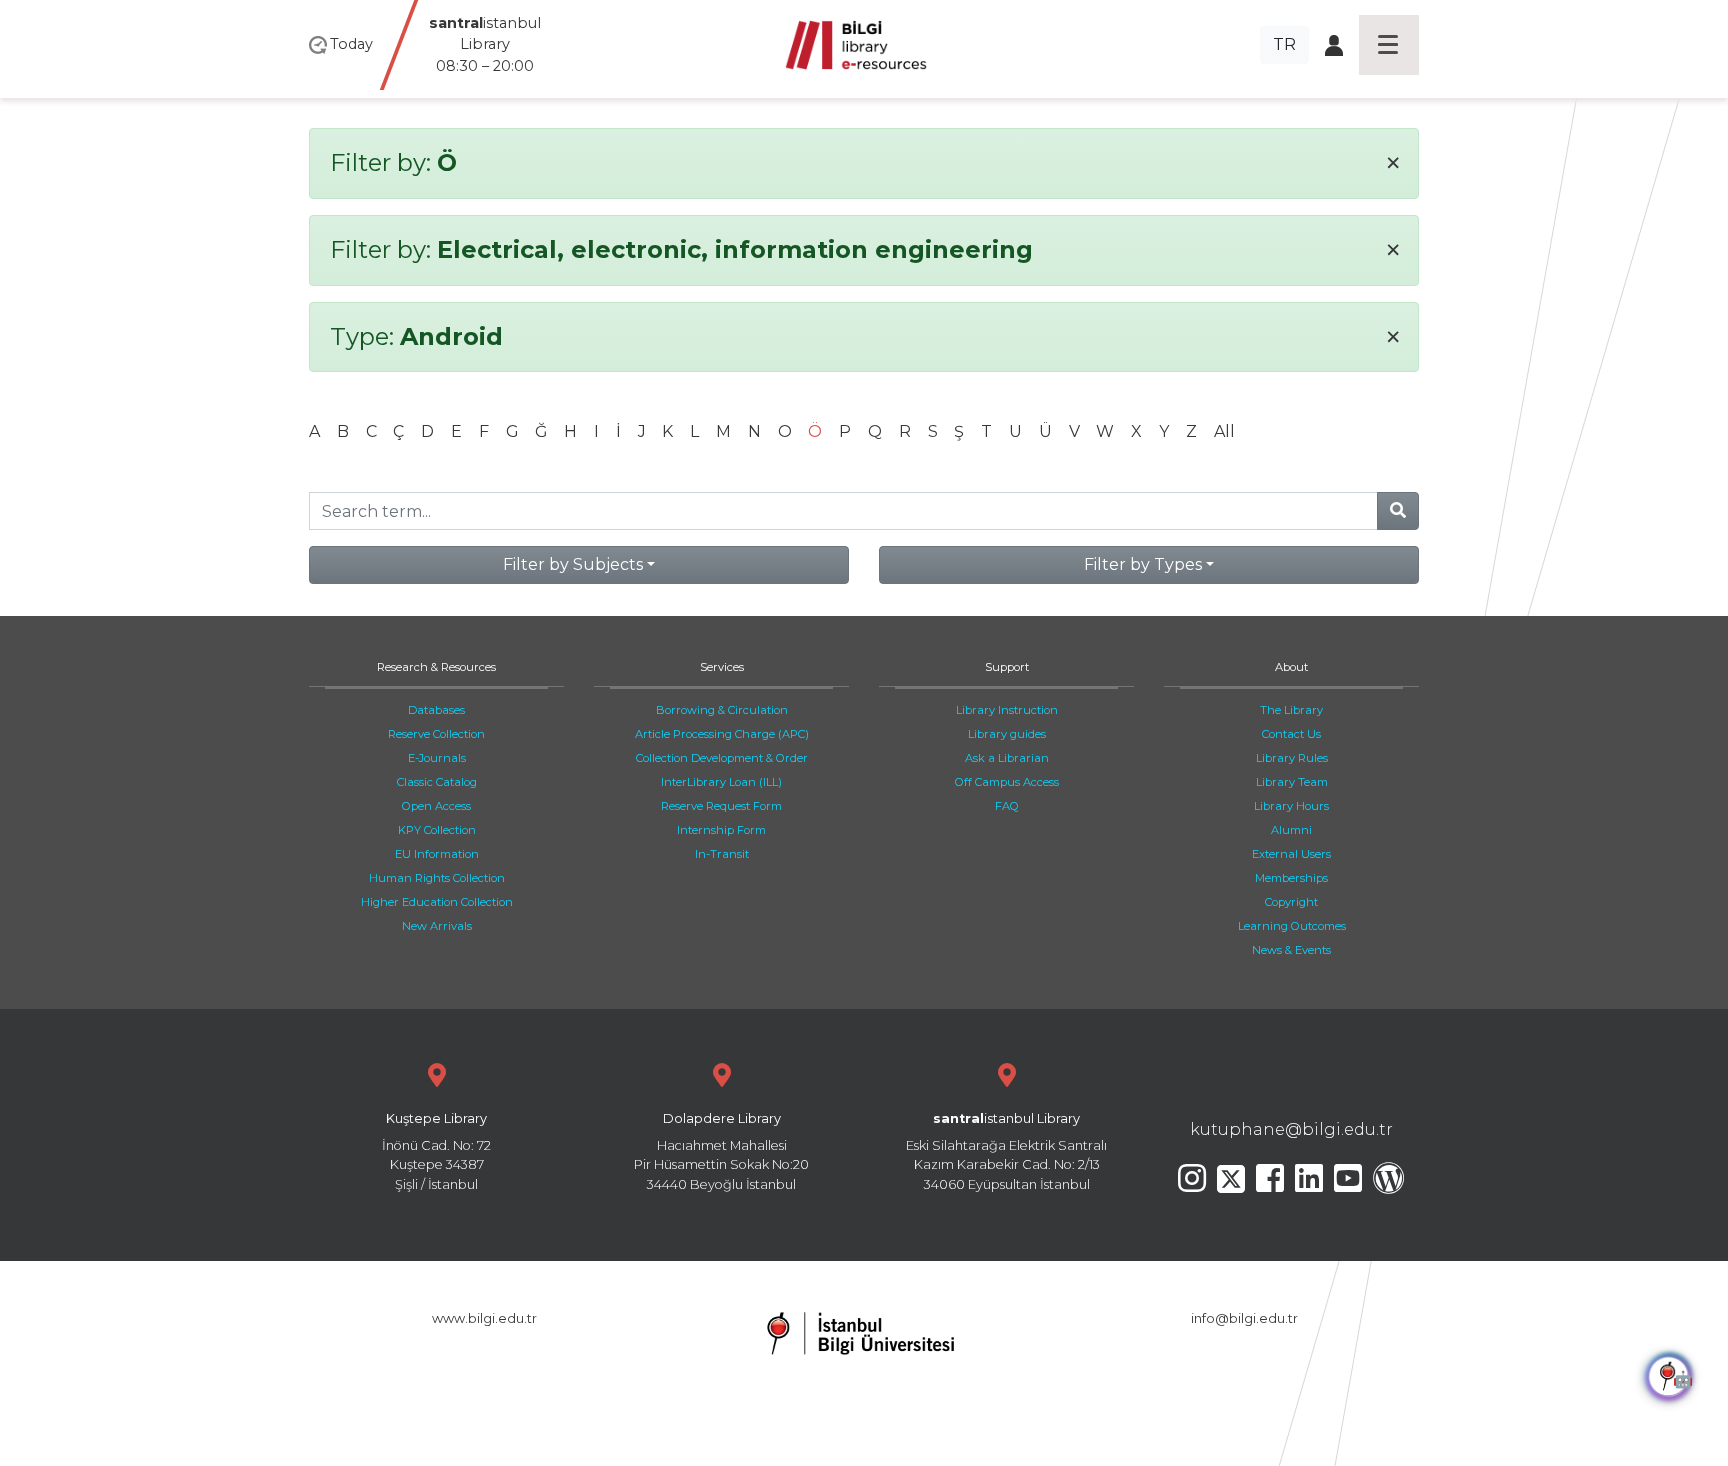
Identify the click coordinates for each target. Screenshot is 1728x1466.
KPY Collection (437, 830)
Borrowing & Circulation (722, 710)
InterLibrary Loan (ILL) (721, 782)
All (1224, 431)
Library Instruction (1007, 710)
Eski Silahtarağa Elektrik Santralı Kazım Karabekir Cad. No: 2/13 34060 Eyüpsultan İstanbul (1006, 1151)
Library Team (1292, 782)
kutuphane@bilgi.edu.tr (1291, 1129)
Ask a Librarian (1007, 758)
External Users (1291, 854)
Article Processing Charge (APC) (722, 734)
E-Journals (437, 758)
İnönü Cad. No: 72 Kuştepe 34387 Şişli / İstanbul (436, 1151)
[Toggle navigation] (1389, 45)
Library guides (1007, 734)
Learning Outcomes (1292, 926)
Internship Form (721, 830)
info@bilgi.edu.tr (1244, 1318)
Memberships (1291, 878)
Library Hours (1291, 806)
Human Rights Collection (437, 878)
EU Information (437, 854)
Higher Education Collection (437, 902)
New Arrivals (437, 926)
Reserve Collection (436, 734)
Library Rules (1292, 758)
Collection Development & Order (722, 758)
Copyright (1291, 902)
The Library (1291, 710)
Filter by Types (1143, 564)
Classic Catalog (437, 782)
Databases (436, 710)
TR (1284, 44)
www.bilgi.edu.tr (484, 1318)
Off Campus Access (1007, 782)
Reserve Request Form (721, 806)
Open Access (436, 806)
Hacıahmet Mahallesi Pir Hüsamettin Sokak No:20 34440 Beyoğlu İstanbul (721, 1151)
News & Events (1291, 950)
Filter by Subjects (573, 564)
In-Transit (722, 854)
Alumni (1291, 830)
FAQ (1007, 806)
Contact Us (1291, 734)
